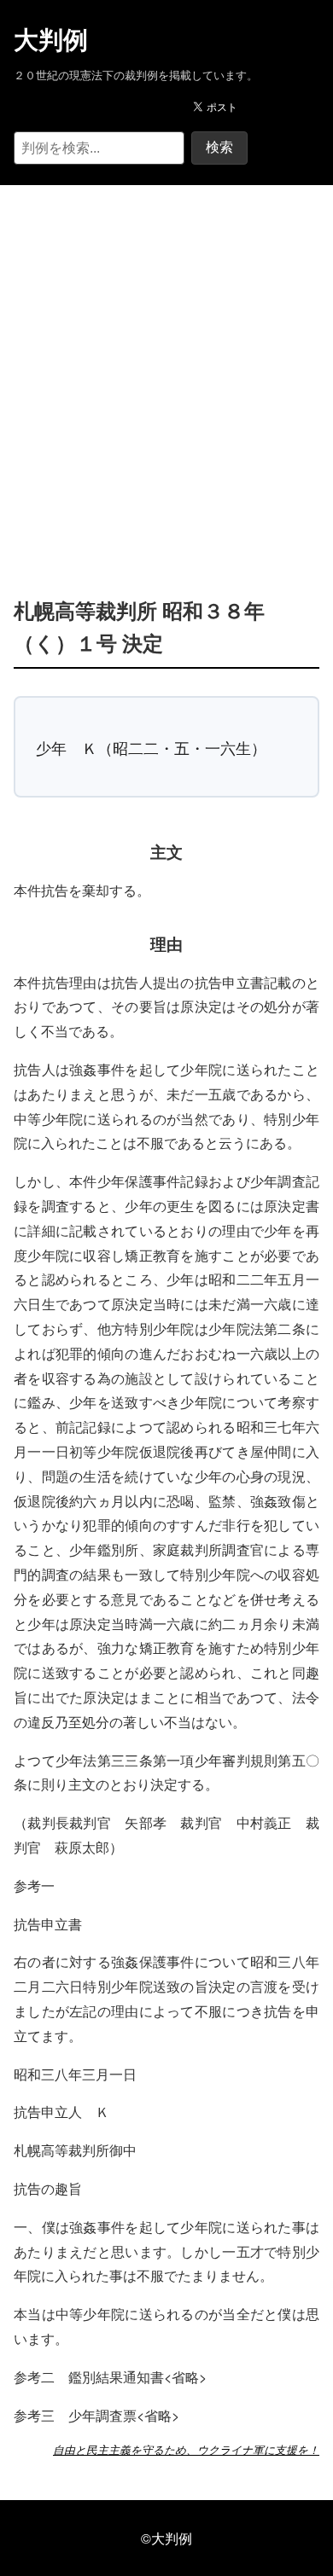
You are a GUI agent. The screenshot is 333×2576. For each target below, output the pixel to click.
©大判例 (166, 2538)
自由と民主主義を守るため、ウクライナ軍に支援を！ (186, 2450)
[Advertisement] (166, 365)
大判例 (51, 40)
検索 (219, 147)
